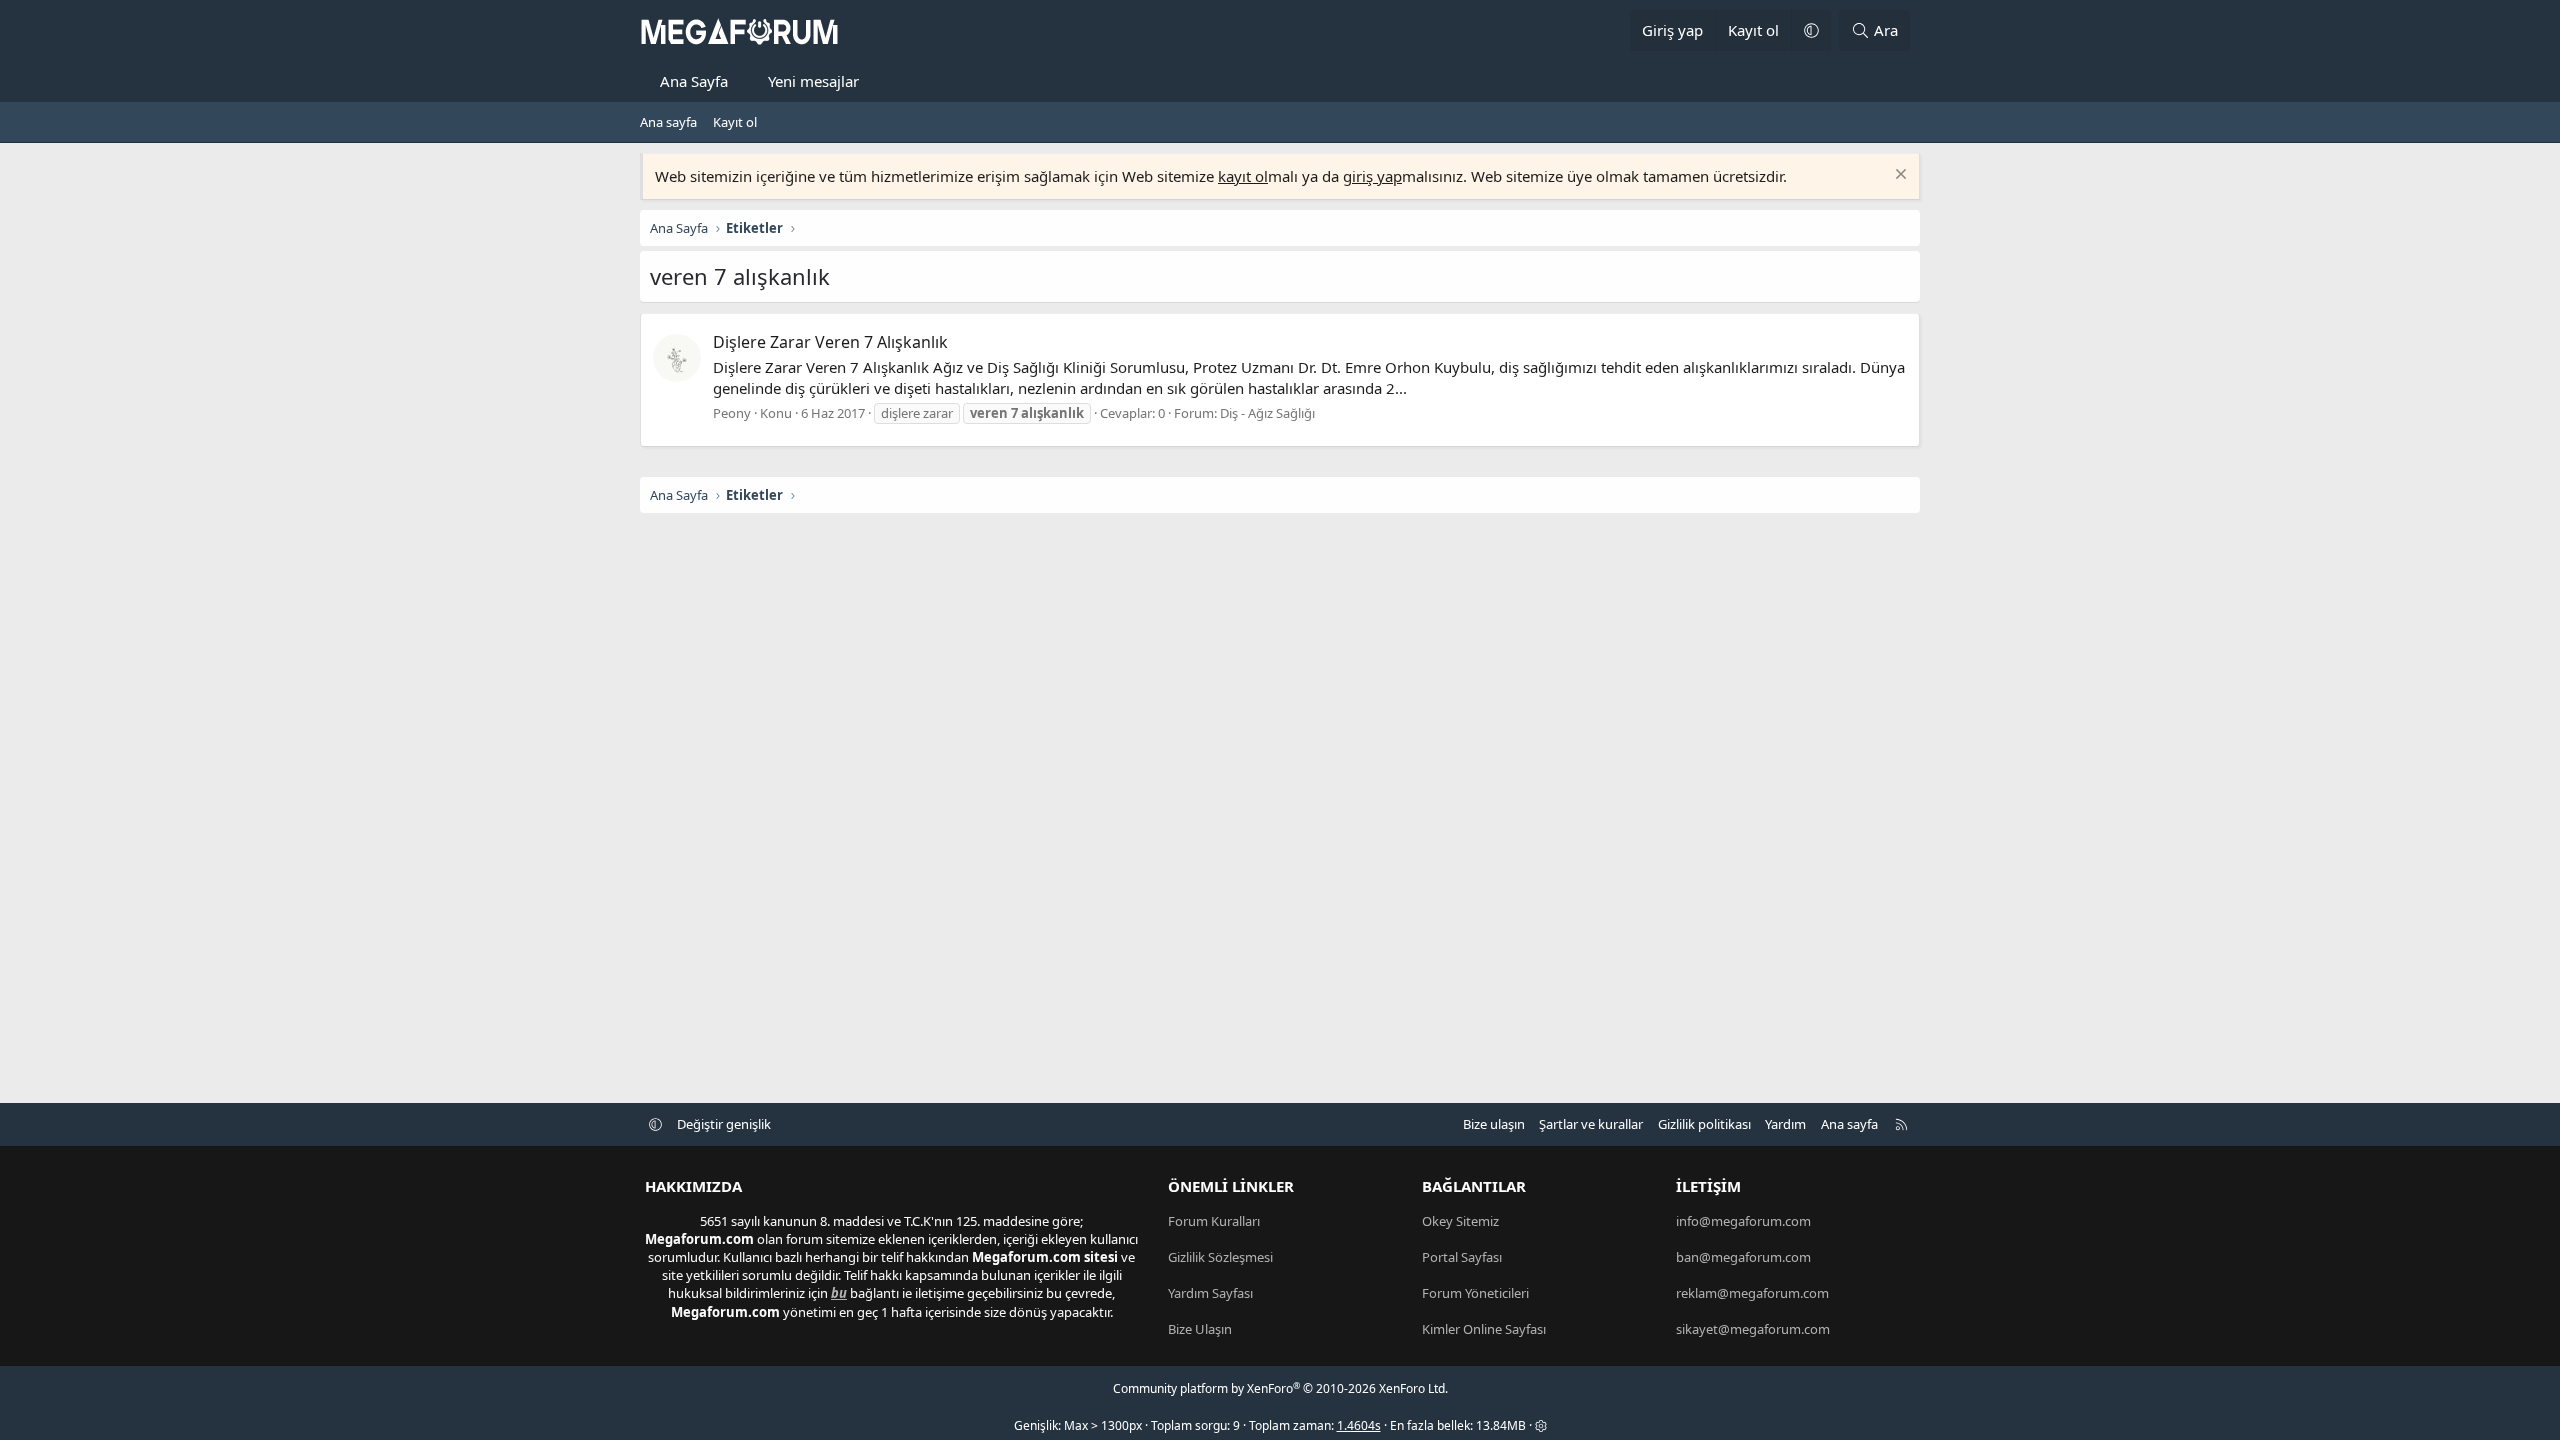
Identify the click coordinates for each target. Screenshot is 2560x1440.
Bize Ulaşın (1200, 1329)
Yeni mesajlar (813, 81)
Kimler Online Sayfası (1484, 1329)
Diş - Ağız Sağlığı (1267, 413)
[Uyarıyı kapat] (1898, 176)
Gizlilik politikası (1704, 1124)
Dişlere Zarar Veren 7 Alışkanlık (830, 342)
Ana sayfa (668, 122)
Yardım (1785, 1124)
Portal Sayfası (1462, 1257)
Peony (732, 413)
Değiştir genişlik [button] (724, 1124)
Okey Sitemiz (1460, 1221)
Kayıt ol (735, 122)
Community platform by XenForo (1280, 1388)
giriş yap (1372, 176)
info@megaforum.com (1743, 1221)
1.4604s (1359, 1425)
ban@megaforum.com (1743, 1257)
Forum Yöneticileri (1475, 1293)
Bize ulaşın (1494, 1124)
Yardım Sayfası (1210, 1293)
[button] (1811, 30)
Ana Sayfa (694, 81)
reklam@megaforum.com (1752, 1293)
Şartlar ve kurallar (1591, 1124)
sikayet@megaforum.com (1753, 1329)
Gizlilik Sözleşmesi (1220, 1257)
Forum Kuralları (1214, 1221)
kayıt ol (1243, 176)
